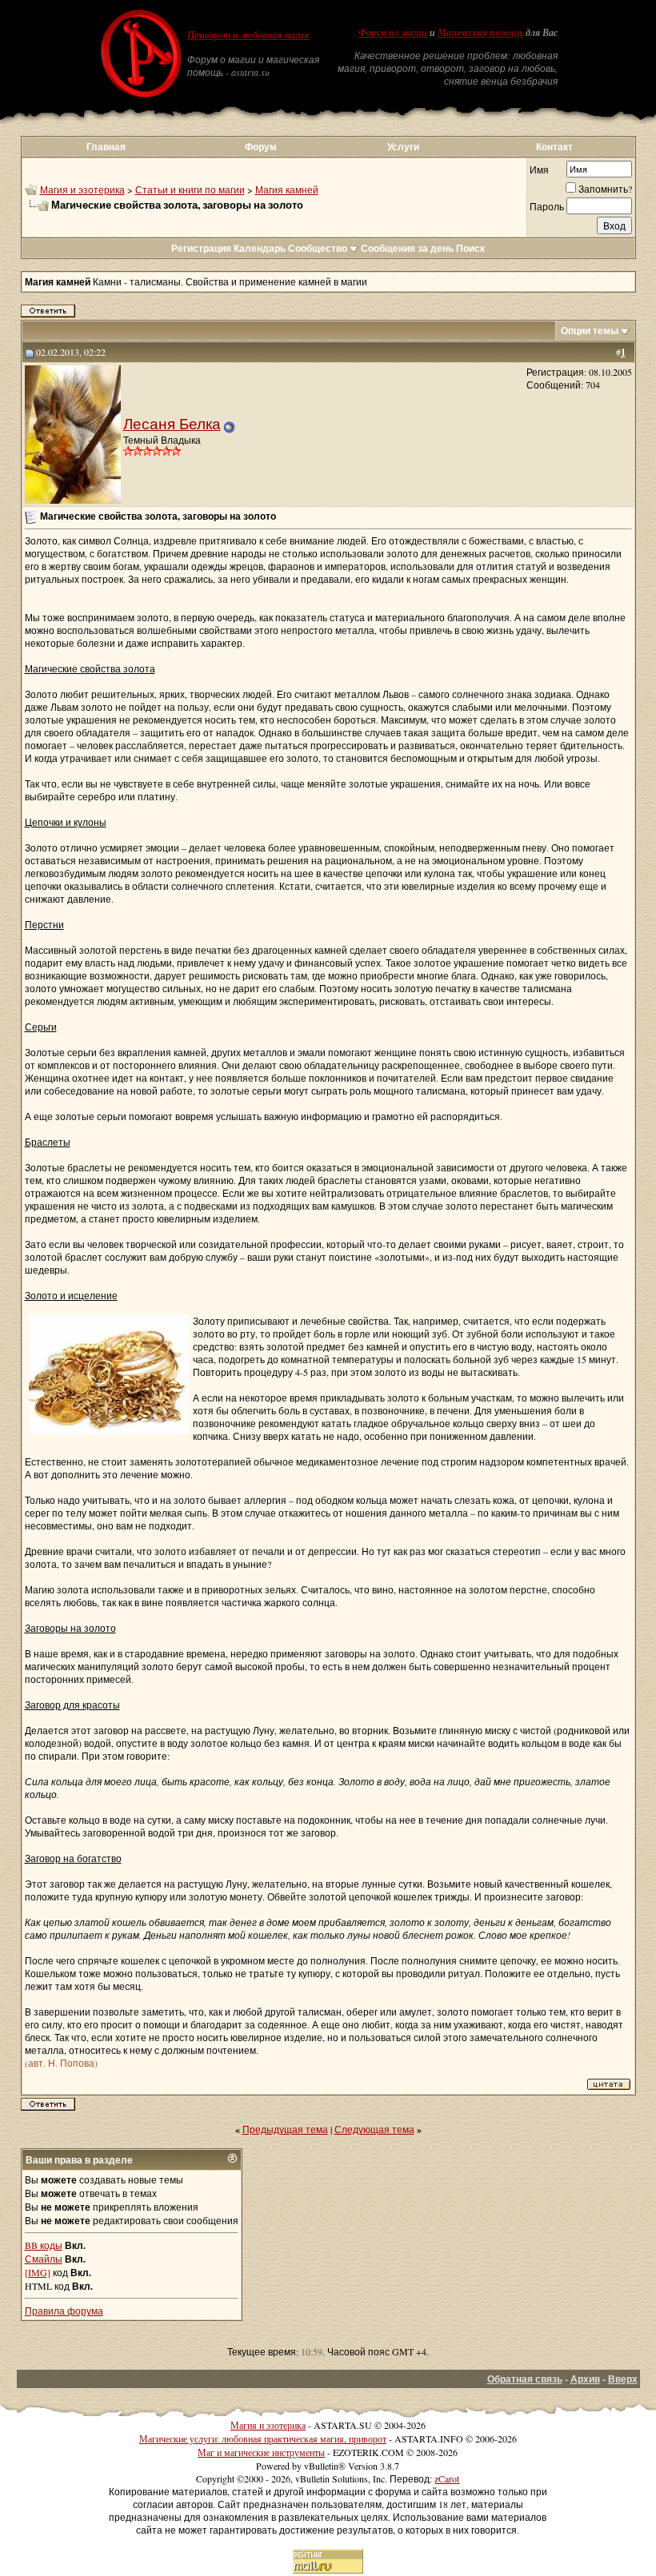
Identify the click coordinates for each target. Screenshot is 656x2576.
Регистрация (201, 248)
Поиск (470, 248)
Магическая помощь (480, 33)
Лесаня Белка (172, 423)
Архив (585, 2379)
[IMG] (38, 2272)
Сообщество (318, 248)
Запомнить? (605, 189)
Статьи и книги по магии (190, 189)
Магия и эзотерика (82, 189)
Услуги (403, 147)
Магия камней (287, 189)
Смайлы (44, 2259)
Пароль (547, 206)
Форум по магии (393, 33)
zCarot (447, 2478)
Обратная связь (525, 2379)
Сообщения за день (407, 248)
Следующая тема (374, 2129)
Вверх (623, 2379)
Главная (106, 147)
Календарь (260, 248)
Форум (261, 147)
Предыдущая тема (285, 2129)
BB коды (44, 2245)
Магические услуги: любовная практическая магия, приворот (263, 2438)
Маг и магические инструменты (261, 2452)
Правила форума (64, 2311)
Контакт (554, 147)
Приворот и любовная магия (248, 35)
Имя (539, 169)
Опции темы (590, 331)
